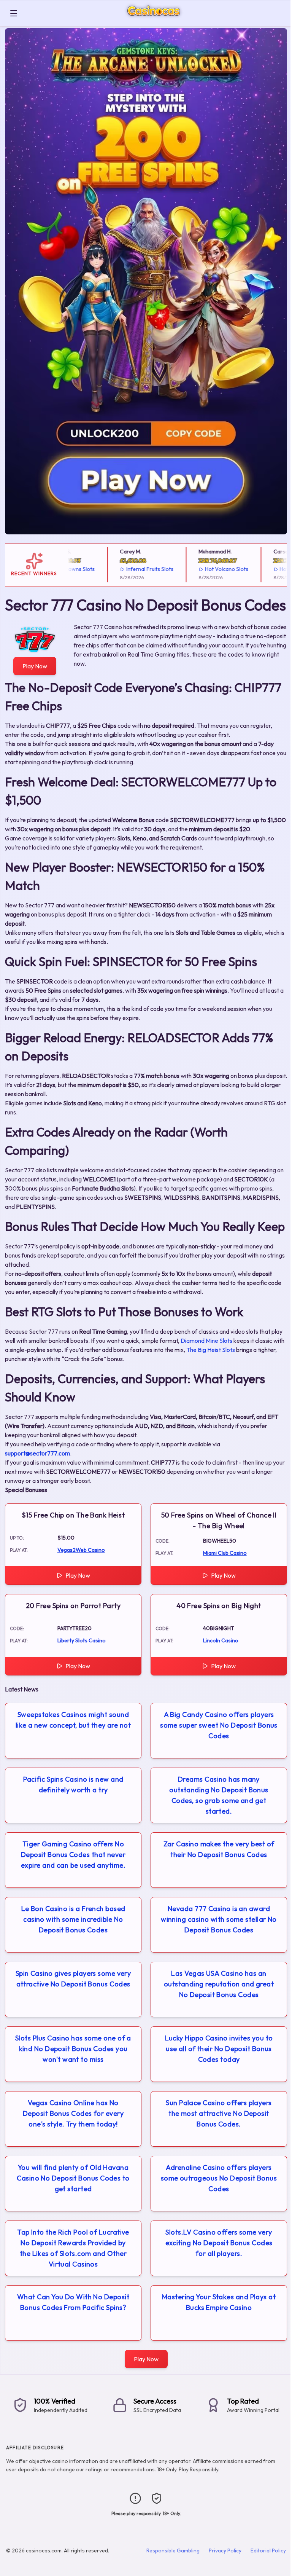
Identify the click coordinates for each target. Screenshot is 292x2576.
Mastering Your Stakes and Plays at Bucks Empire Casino (219, 2302)
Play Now (35, 666)
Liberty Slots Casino (82, 1640)
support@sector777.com (37, 1453)
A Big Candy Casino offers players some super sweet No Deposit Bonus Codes (219, 1725)
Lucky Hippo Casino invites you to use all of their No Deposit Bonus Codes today (219, 2049)
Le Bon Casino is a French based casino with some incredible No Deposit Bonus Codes (73, 1919)
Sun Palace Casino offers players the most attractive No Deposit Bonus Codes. (219, 2113)
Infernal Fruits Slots (132, 569)
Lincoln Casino (221, 1640)
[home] (156, 20)
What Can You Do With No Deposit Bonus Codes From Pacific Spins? (73, 2302)
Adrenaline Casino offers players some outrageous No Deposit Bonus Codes (219, 2178)
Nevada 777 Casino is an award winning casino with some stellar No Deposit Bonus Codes (219, 1919)
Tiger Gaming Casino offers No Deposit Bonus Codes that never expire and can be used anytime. (73, 1855)
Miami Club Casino (225, 1553)
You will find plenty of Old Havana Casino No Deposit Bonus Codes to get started (73, 2178)
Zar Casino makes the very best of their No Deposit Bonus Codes (219, 1849)
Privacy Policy (225, 2550)
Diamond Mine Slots (206, 1341)
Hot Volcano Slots (209, 569)
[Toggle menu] (14, 13)
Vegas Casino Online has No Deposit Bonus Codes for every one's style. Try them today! (73, 2113)
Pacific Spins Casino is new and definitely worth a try (73, 1785)
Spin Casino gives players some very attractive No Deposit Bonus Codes (73, 1979)
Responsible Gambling (173, 2550)
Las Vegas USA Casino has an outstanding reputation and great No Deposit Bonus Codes (219, 1984)
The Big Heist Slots (211, 1350)
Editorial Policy (268, 2550)
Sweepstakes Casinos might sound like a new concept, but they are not (73, 1720)
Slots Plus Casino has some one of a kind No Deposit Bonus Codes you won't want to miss (73, 2049)
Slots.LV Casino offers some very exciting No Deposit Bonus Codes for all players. (219, 2243)
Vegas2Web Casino (81, 1550)
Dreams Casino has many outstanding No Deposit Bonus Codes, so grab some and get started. (219, 1795)
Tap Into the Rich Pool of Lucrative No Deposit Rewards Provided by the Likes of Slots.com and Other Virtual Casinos (73, 2248)
